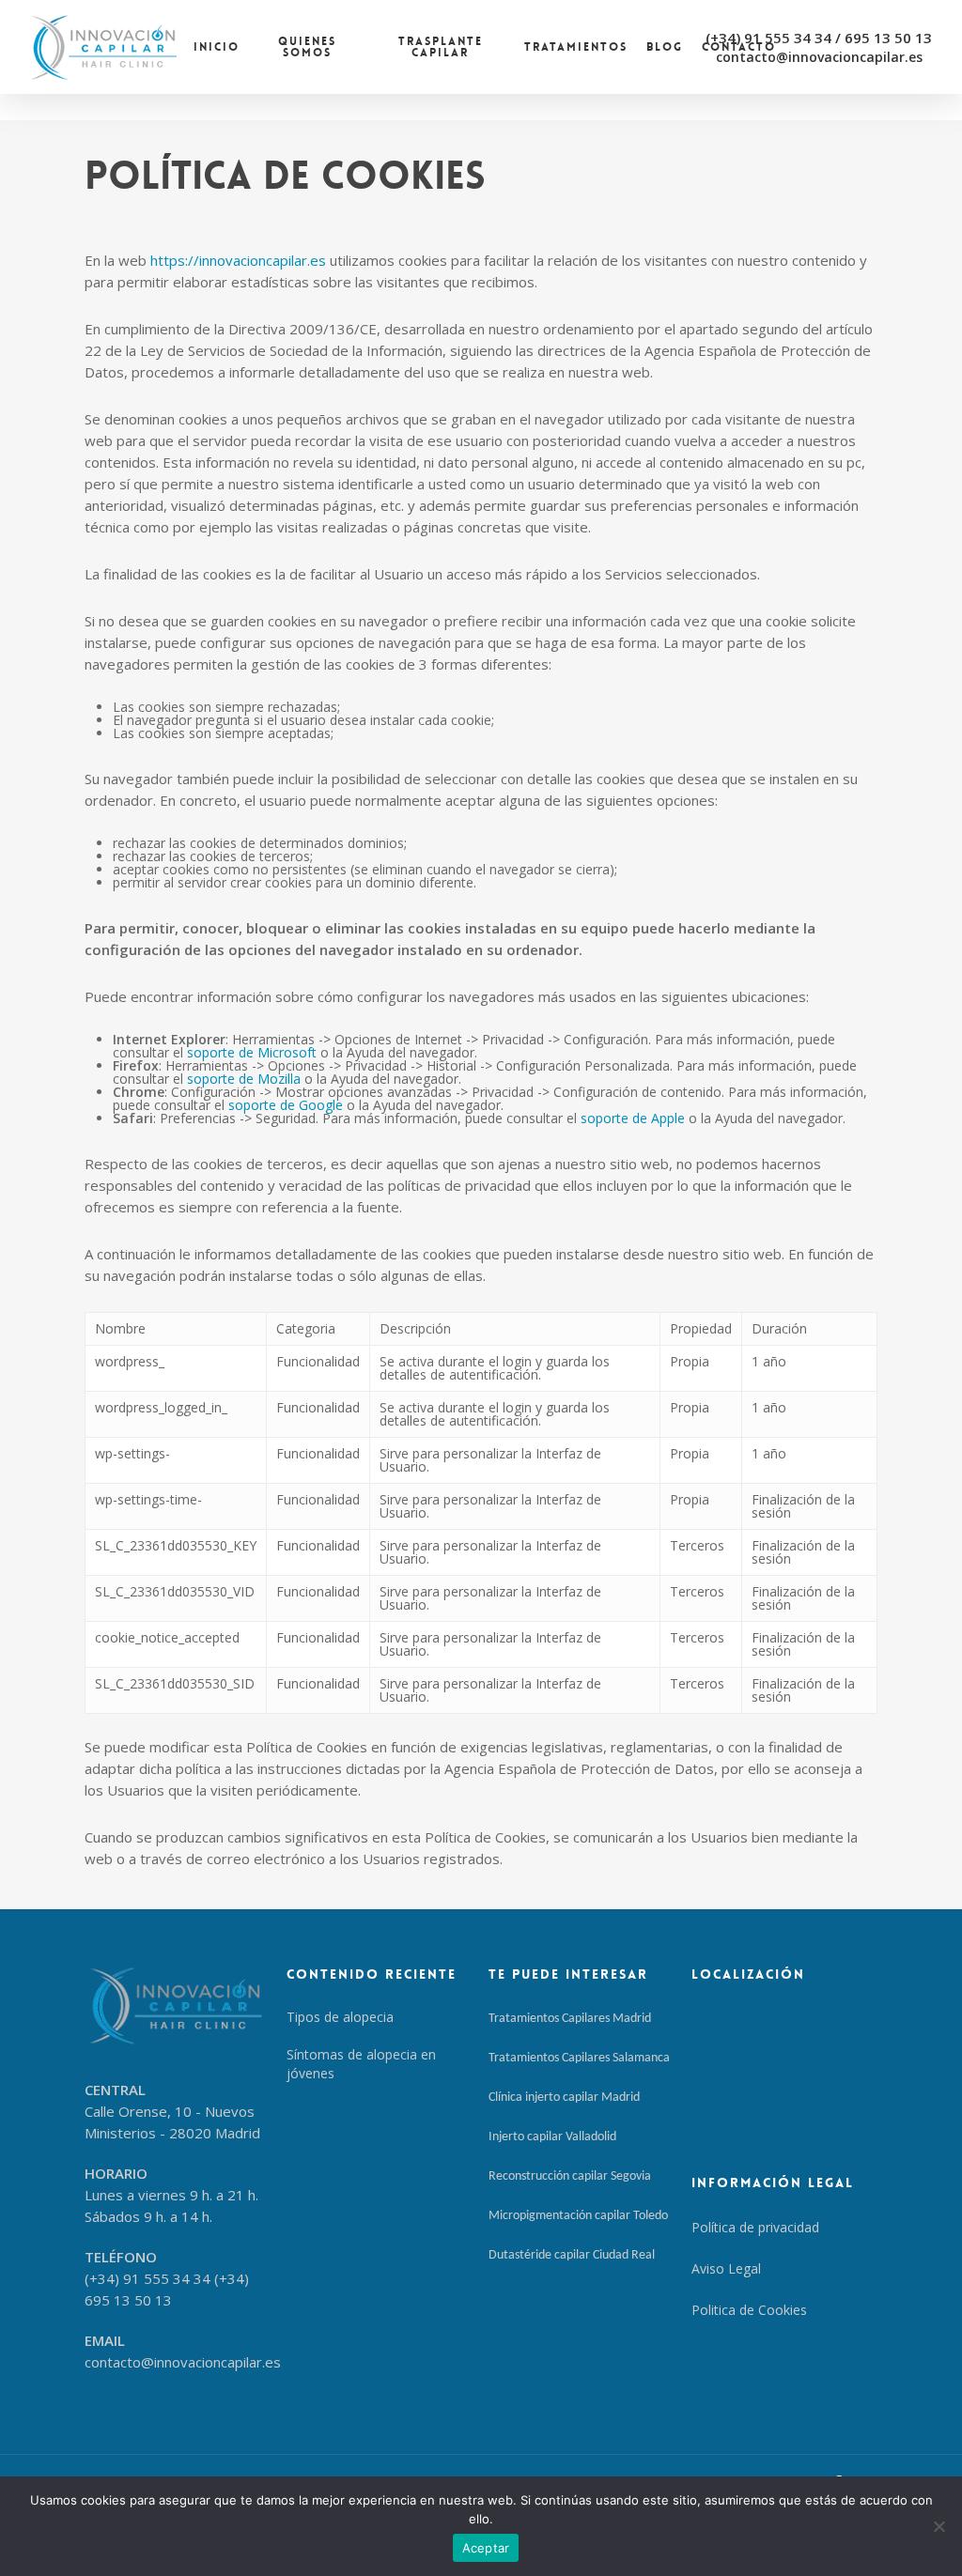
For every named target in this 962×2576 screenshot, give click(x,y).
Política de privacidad (755, 2227)
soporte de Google (286, 1105)
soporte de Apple (633, 1118)
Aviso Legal (726, 2268)
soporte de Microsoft (252, 1052)
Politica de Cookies (749, 2310)
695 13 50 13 (888, 38)
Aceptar (486, 2548)
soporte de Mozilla (244, 1079)
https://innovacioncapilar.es (238, 260)
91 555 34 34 (788, 38)
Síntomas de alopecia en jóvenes (361, 2064)
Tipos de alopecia (340, 2017)
